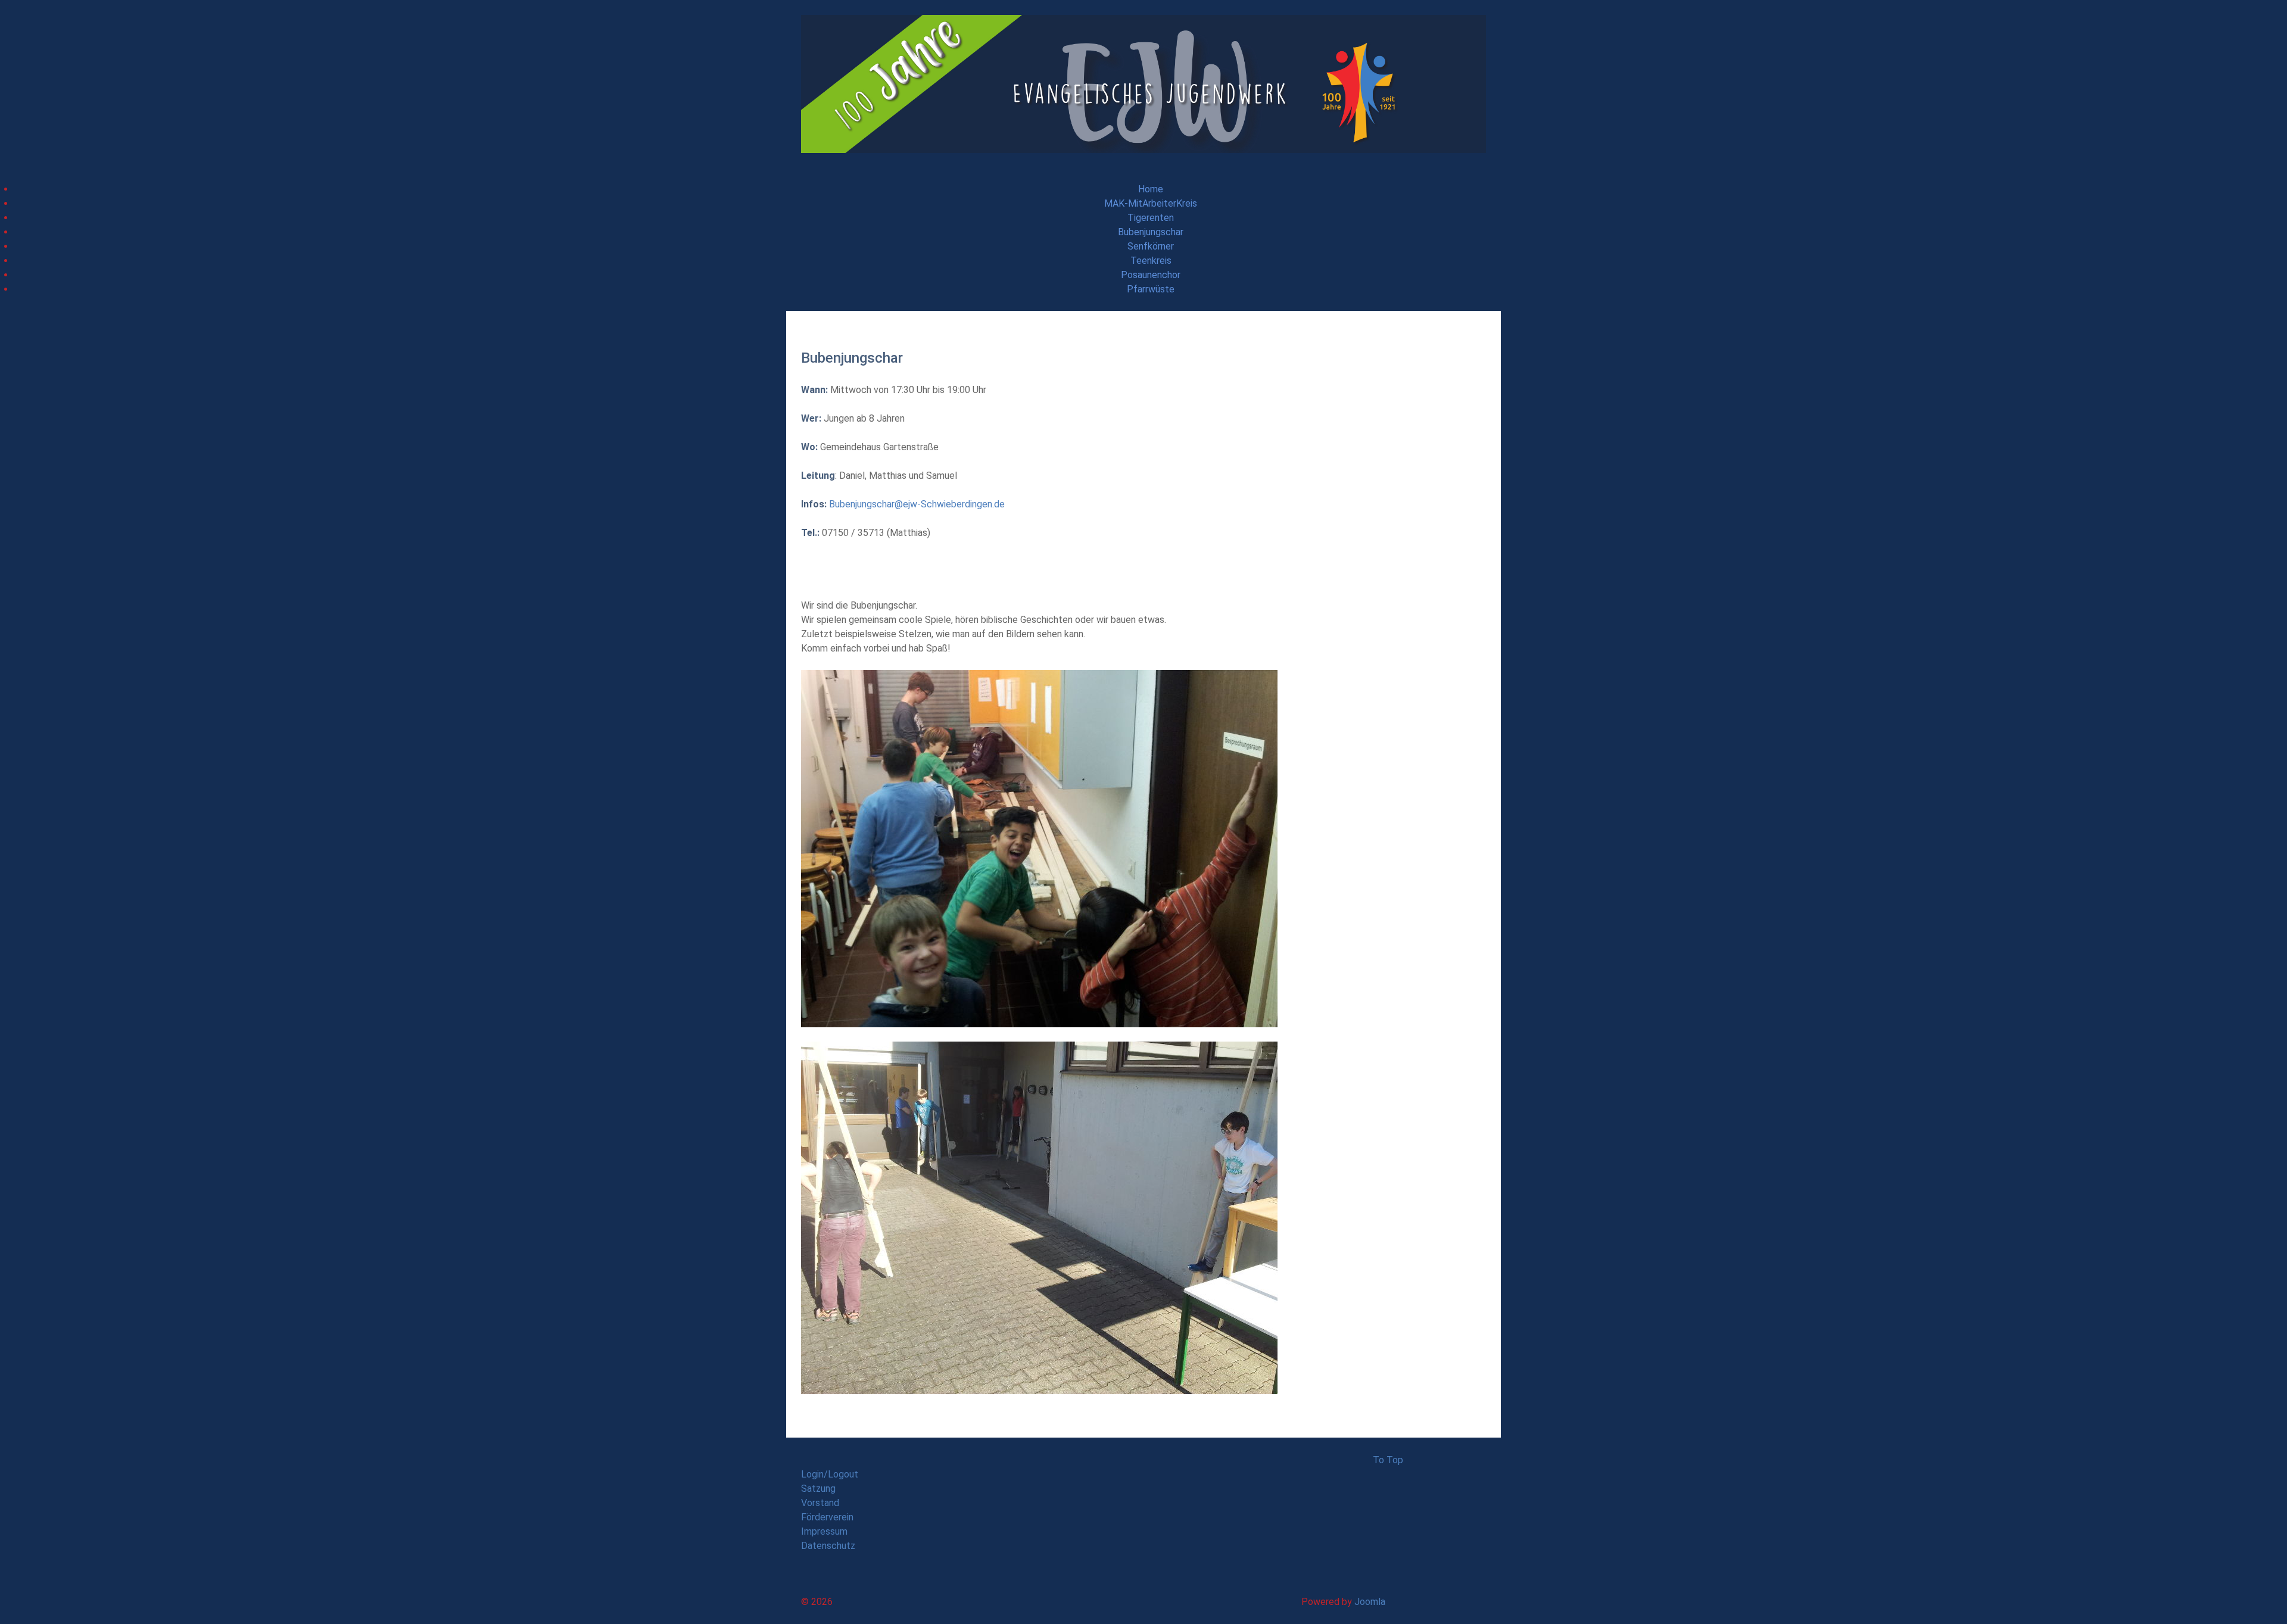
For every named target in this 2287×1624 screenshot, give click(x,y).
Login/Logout (830, 1474)
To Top (1388, 1460)
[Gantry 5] (1143, 83)
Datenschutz (828, 1546)
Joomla (1370, 1602)
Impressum (824, 1531)
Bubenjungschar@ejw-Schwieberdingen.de (917, 504)
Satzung (818, 1489)
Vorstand (820, 1503)
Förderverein (827, 1517)
